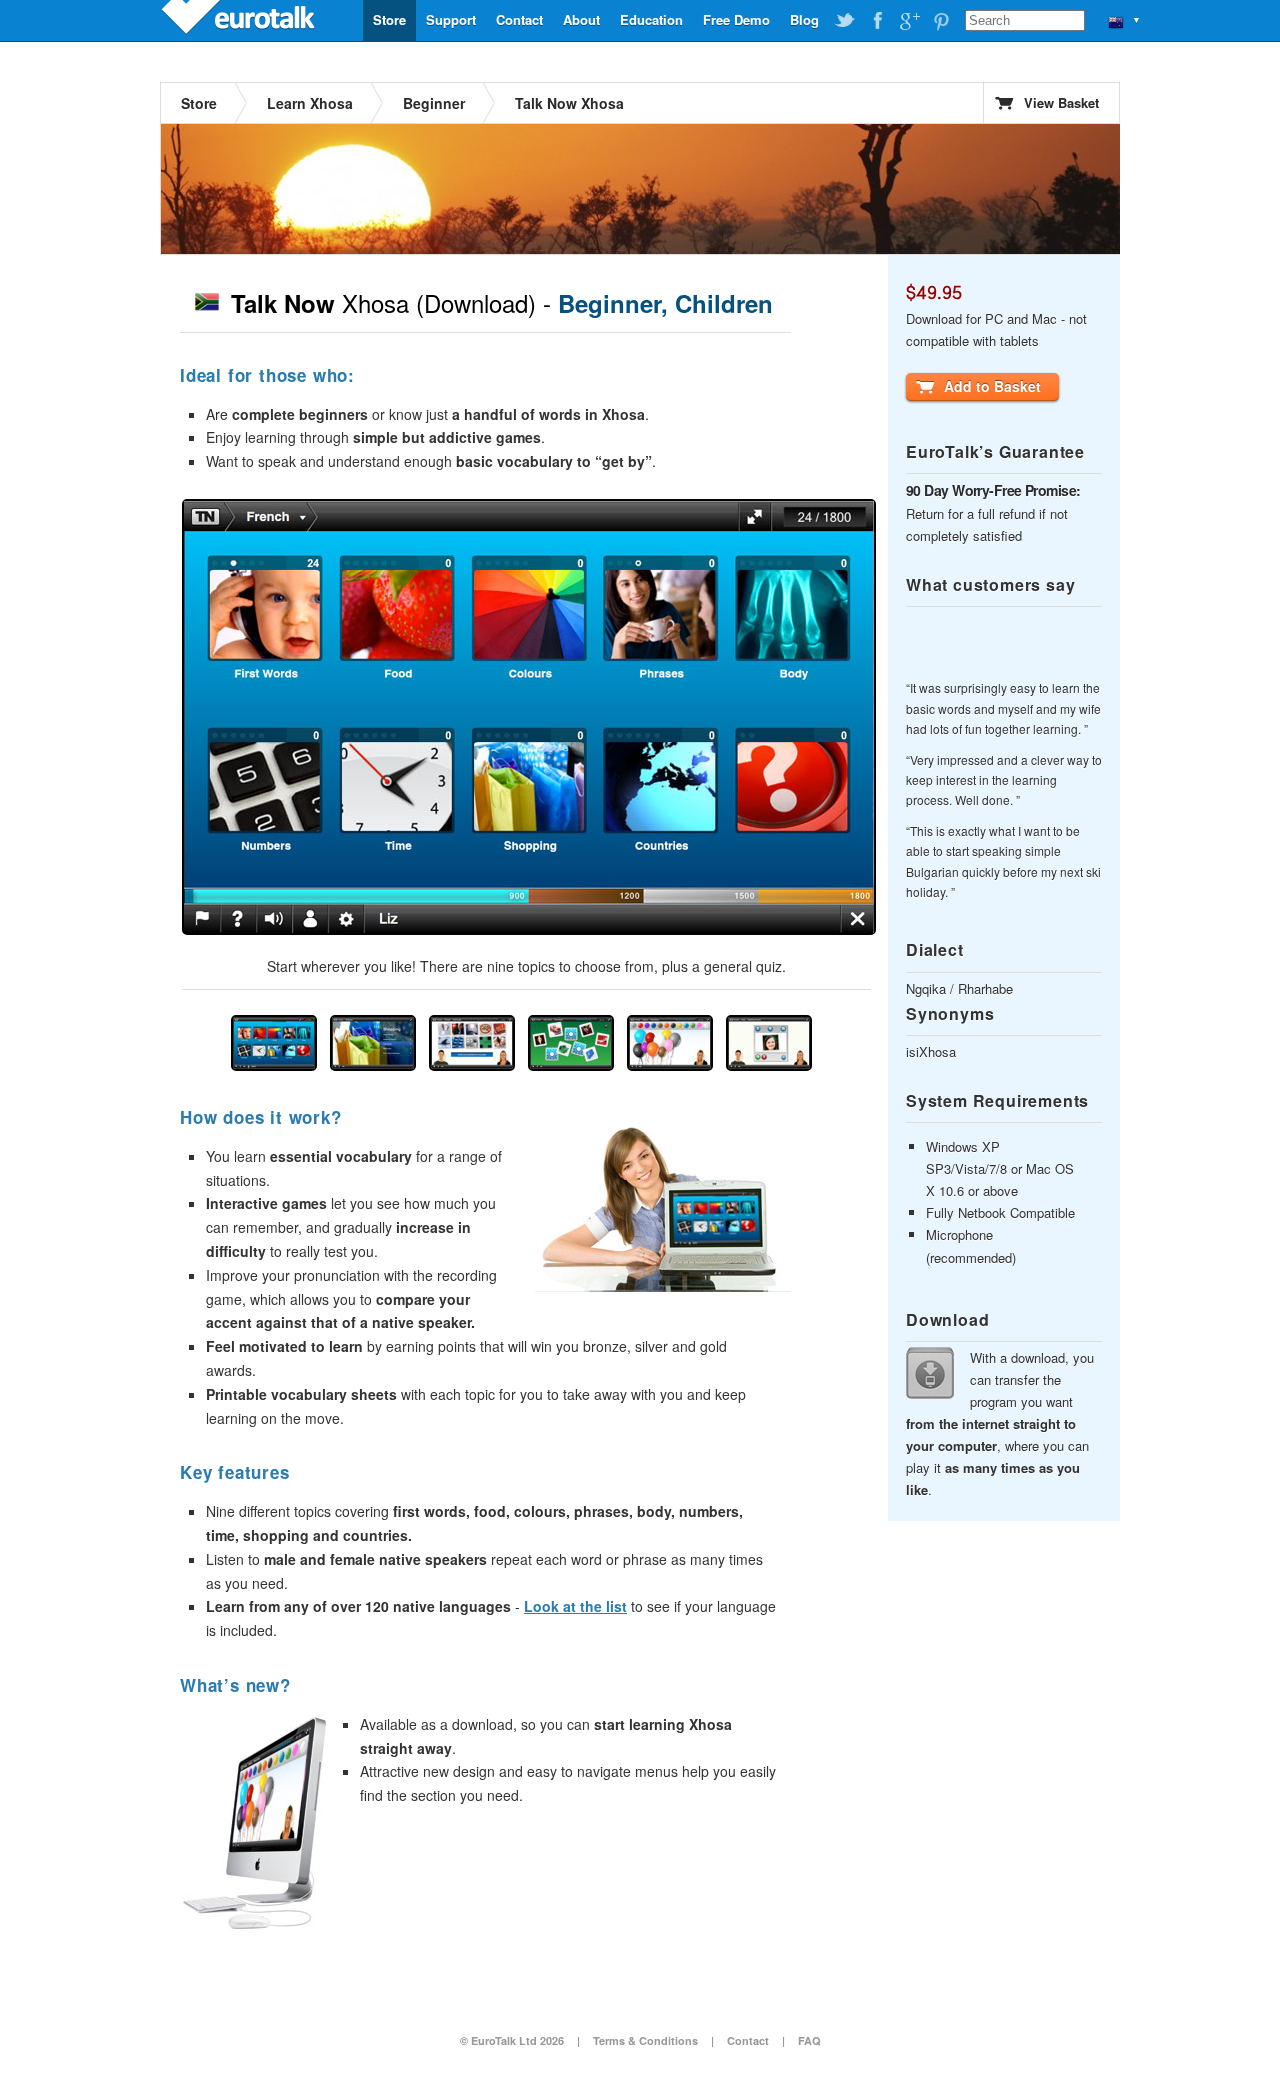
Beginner (434, 103)
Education (651, 19)
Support (451, 19)
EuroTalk (240, 20)
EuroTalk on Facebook (877, 21)
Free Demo (736, 19)
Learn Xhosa (310, 103)
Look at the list (575, 1606)
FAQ (809, 2040)
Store (389, 19)
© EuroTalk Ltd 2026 (512, 2040)
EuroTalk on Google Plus (909, 21)
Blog (804, 19)
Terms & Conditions (645, 2040)
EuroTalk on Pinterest (941, 21)
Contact (519, 19)
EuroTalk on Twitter (845, 21)
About (581, 19)
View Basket (1061, 102)
